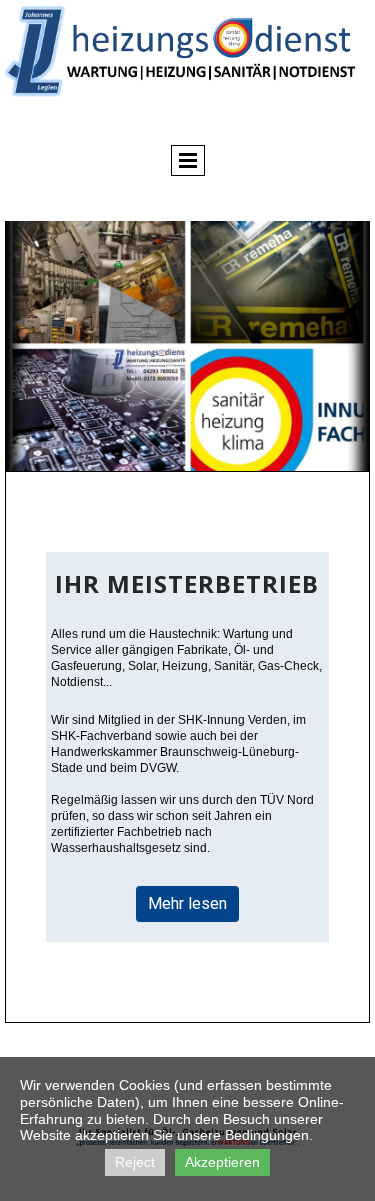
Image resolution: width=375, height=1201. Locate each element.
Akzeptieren (222, 1162)
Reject (135, 1162)
